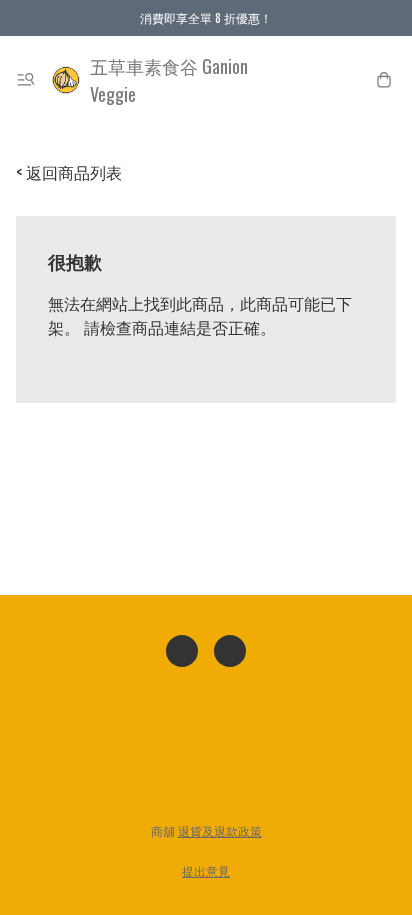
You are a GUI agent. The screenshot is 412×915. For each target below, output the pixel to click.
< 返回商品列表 (69, 172)
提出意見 (206, 870)
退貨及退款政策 (220, 830)
